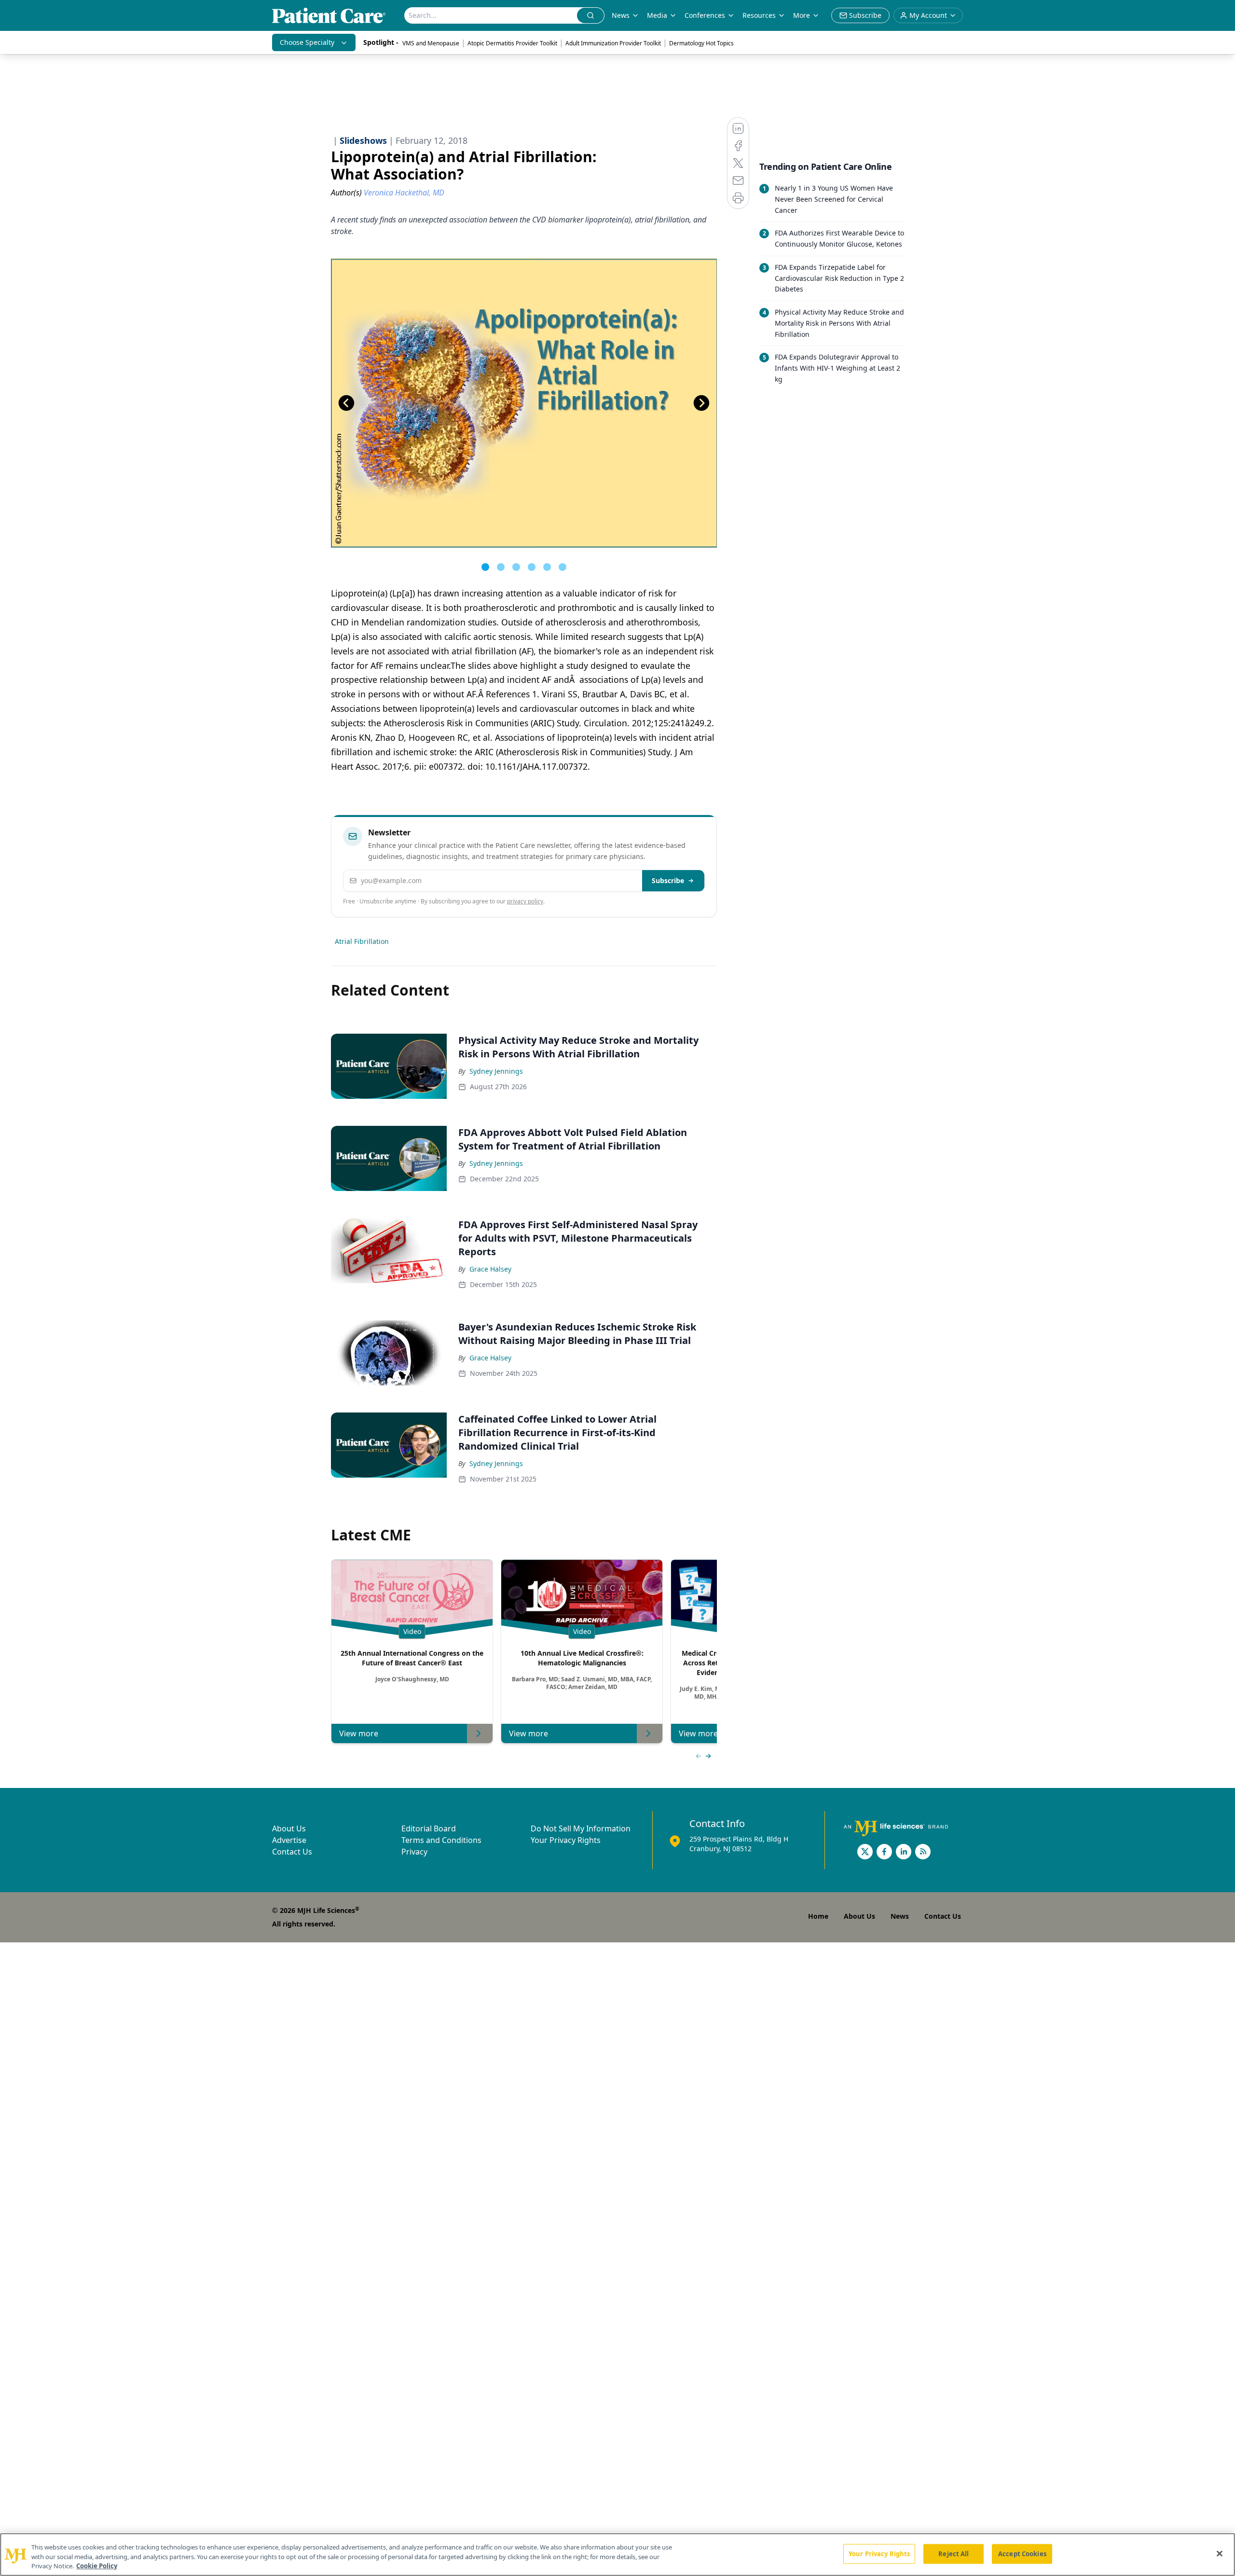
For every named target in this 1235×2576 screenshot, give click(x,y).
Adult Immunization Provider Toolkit (613, 43)
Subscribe (668, 880)
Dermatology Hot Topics (701, 43)
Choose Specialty (307, 42)
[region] (617, 2555)
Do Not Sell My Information (581, 1828)
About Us (289, 1828)
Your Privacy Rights (566, 1840)
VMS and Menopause (431, 43)
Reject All (954, 2553)
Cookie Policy (97, 2566)
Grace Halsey (490, 1269)
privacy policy (525, 901)
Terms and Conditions (441, 1840)
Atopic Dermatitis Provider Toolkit (512, 43)
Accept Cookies (1022, 2553)
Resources (759, 15)
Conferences (705, 15)
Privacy (414, 1852)
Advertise (289, 1840)
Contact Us (292, 1852)
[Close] (1220, 2553)
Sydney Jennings (496, 1071)
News (621, 15)
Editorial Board (429, 1828)
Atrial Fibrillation (362, 941)
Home (818, 1916)
